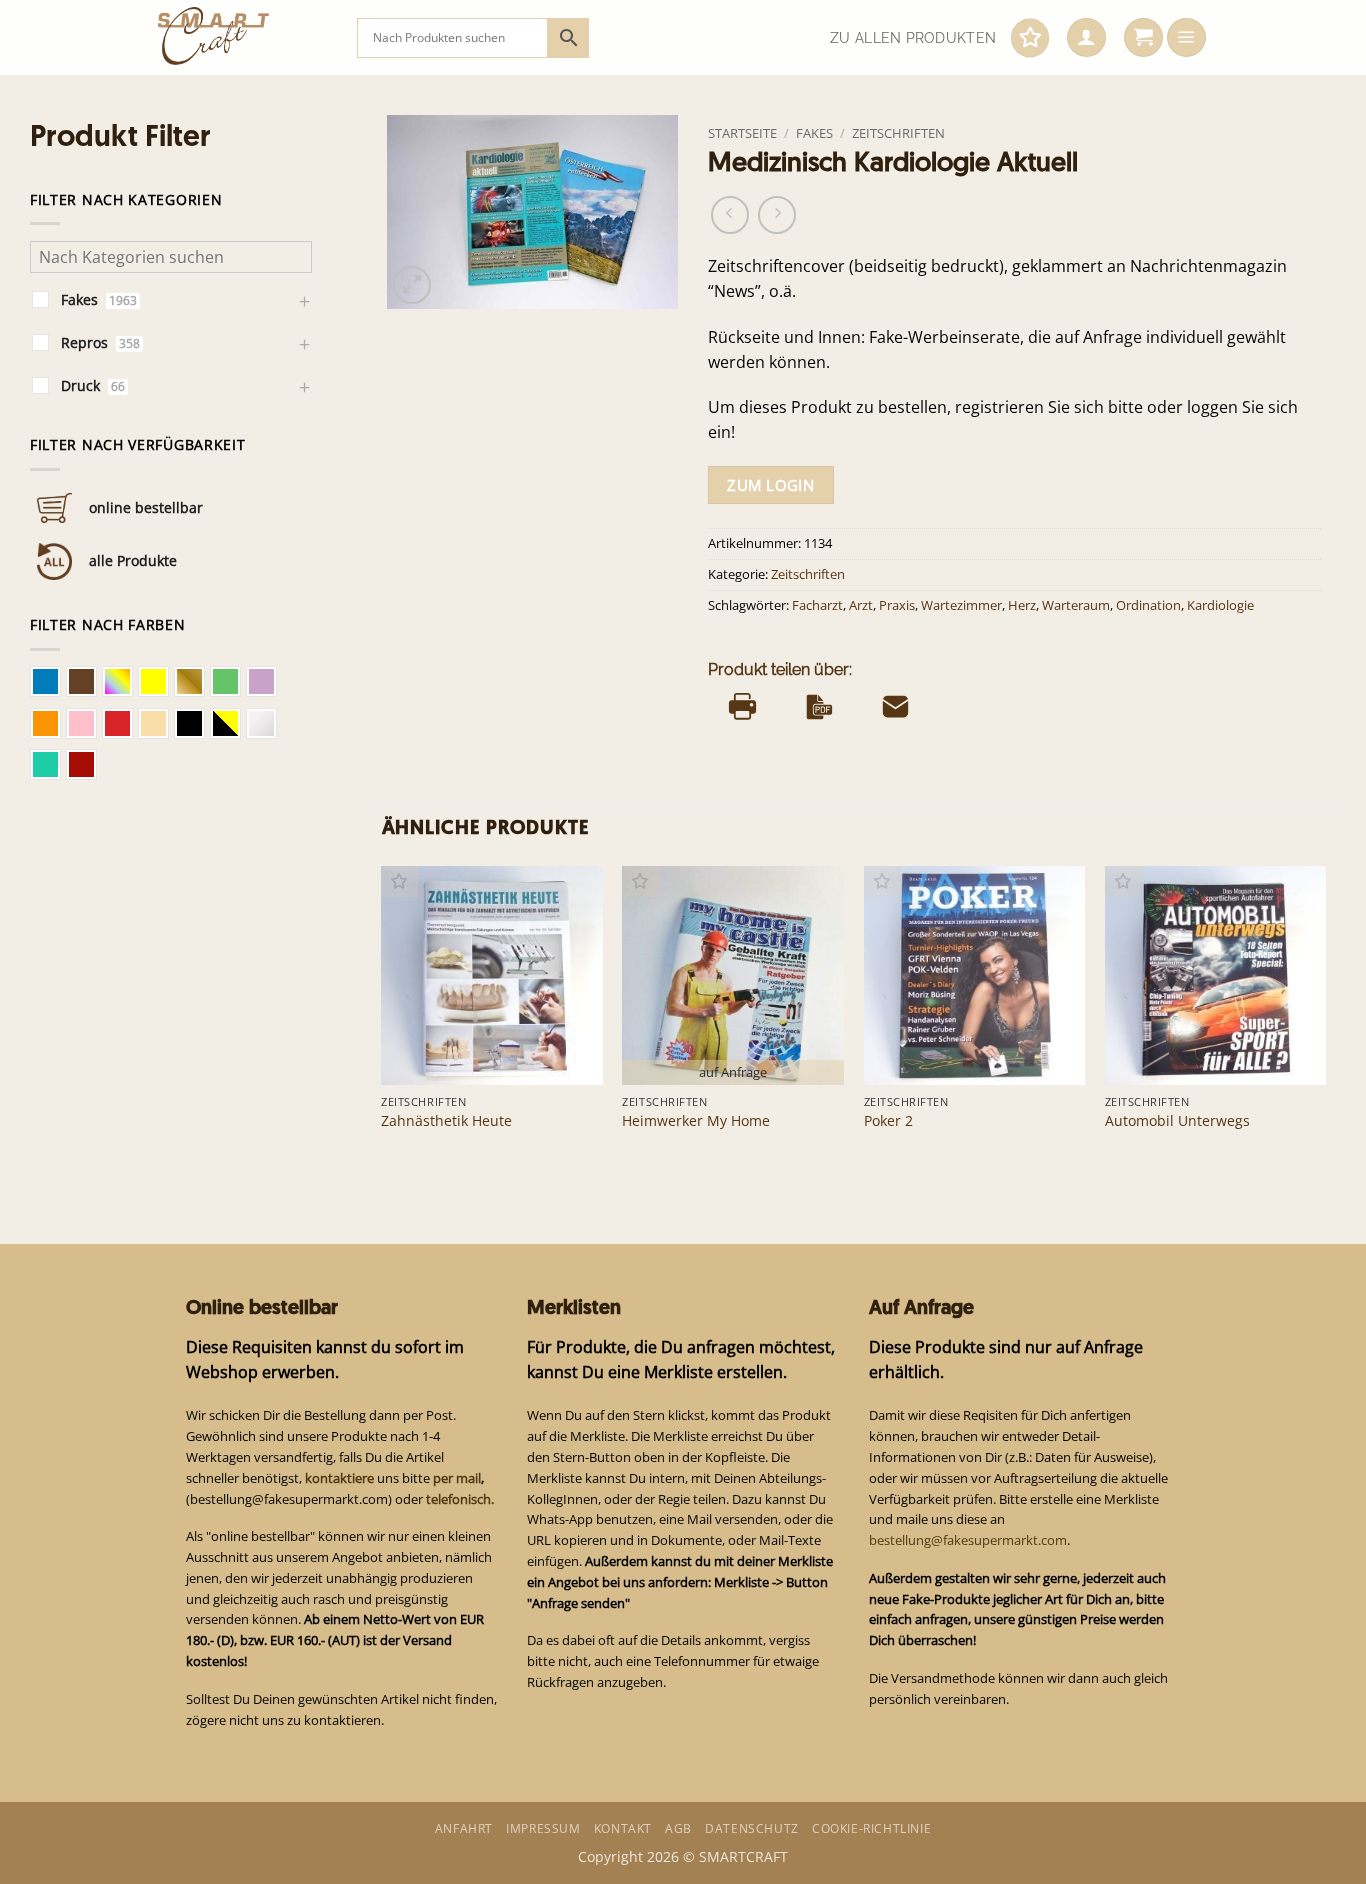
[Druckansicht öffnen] (742, 706)
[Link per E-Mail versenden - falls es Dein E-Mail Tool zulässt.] (895, 706)
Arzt (861, 605)
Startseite (742, 133)
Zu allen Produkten (913, 38)
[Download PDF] (819, 706)
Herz (1022, 605)
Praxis (897, 605)
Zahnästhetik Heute (446, 1121)
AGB (678, 1828)
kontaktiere (339, 1478)
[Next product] (730, 215)
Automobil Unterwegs (1177, 1121)
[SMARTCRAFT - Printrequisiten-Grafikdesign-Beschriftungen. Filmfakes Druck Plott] (242, 37)
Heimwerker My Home (696, 1121)
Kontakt (623, 1828)
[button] (1086, 38)
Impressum (543, 1828)
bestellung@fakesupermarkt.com (968, 1540)
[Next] (1325, 1018)
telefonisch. (460, 1499)
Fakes (814, 133)
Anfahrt (464, 1828)
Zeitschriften (898, 133)
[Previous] (383, 1018)
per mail (457, 1478)
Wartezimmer (961, 605)
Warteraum (1076, 605)
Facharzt (817, 605)
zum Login (770, 485)
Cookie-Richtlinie (871, 1828)
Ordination (1148, 605)
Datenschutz (752, 1828)
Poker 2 (888, 1121)
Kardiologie (1220, 605)
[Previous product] (777, 215)
